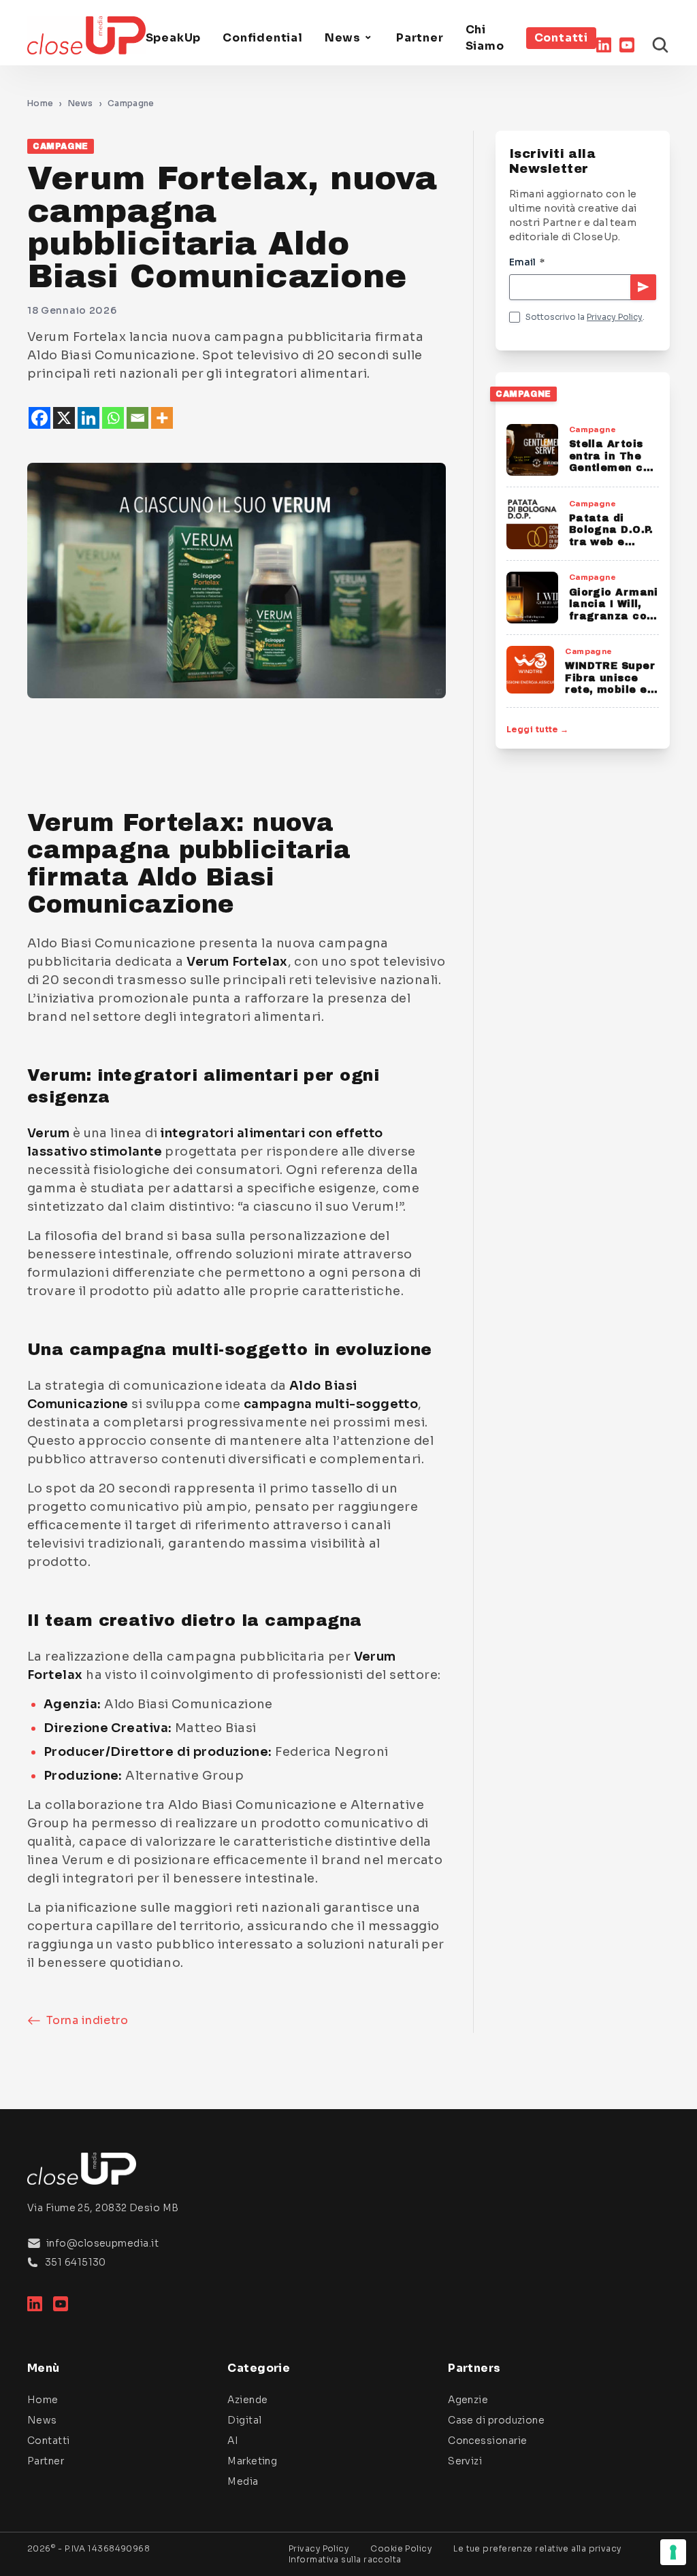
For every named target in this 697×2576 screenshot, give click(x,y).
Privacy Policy (615, 317)
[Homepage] (86, 35)
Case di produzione (496, 2420)
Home (40, 103)
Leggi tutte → (538, 729)
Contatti (561, 38)
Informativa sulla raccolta (345, 2559)
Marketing (252, 2461)
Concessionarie (487, 2441)
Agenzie (468, 2400)
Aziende (247, 2400)
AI (233, 2441)
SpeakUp (174, 38)
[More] (162, 418)
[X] (64, 418)
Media (243, 2481)
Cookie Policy (401, 2548)
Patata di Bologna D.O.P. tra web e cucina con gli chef (611, 542)
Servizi (465, 2461)
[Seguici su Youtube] (627, 45)
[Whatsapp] (113, 418)
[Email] (137, 418)
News (343, 38)
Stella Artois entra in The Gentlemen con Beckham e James (613, 468)
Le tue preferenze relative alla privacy (537, 2548)
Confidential (263, 38)
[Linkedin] (88, 418)
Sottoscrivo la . (585, 317)
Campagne (131, 103)
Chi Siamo (485, 38)
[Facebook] (39, 418)
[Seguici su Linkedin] (604, 45)
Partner (420, 38)
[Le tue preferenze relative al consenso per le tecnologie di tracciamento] (673, 2552)
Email (527, 262)
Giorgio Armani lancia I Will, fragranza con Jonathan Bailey (614, 616)
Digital (244, 2420)
